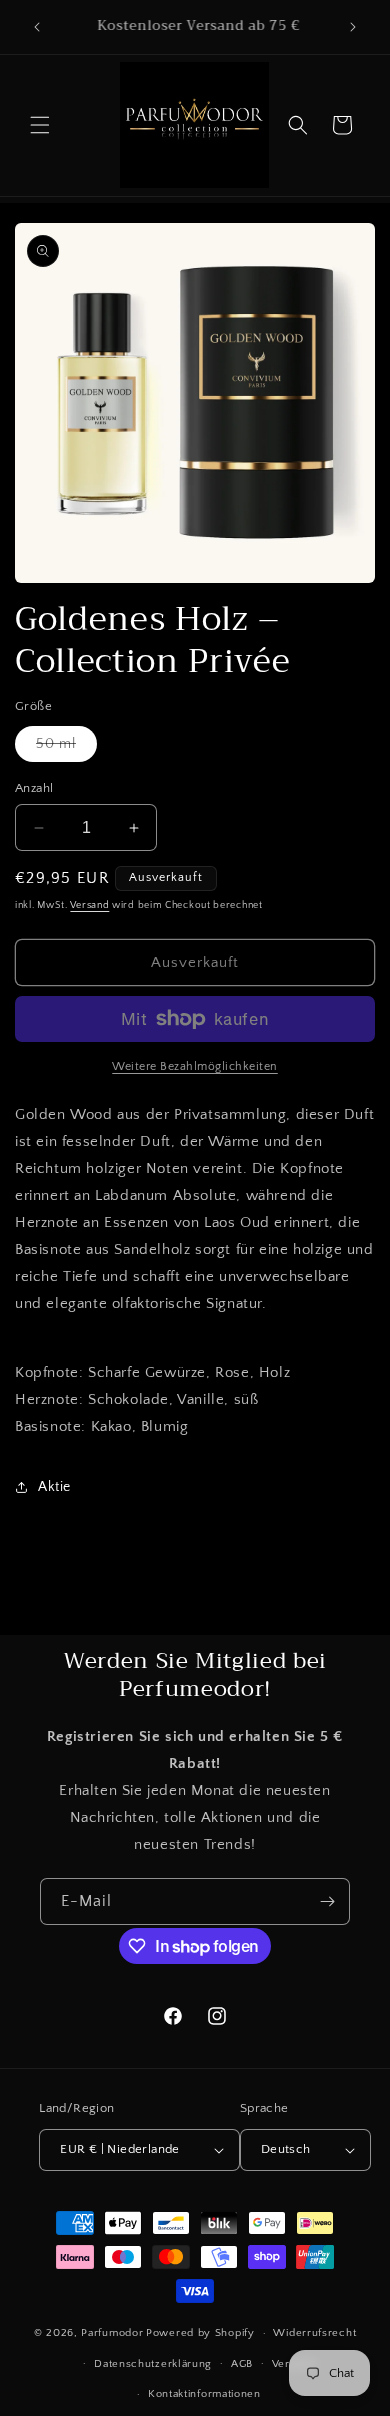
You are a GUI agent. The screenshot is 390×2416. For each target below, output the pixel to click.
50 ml (66, 748)
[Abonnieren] (327, 1901)
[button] (40, 125)
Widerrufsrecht (314, 2333)
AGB (242, 2364)
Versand (89, 905)
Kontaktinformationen (204, 2394)
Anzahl (34, 788)
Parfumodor (112, 2333)
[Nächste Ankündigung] (353, 27)
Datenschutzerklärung (153, 2364)
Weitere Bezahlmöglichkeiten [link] (195, 1066)
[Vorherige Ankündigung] (37, 27)
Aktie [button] (54, 1487)
